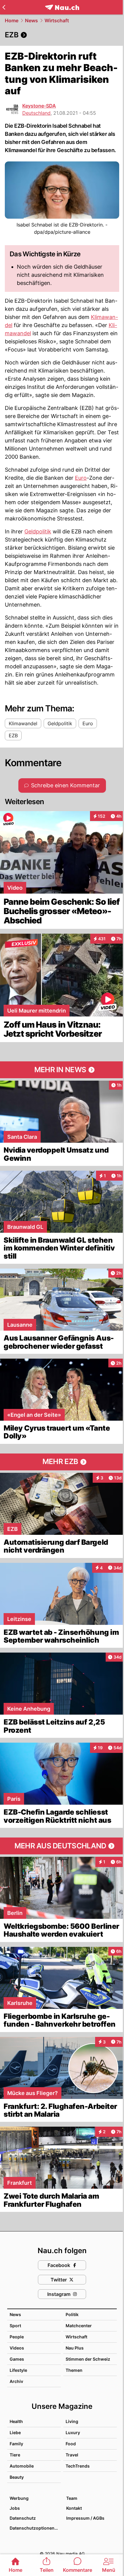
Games (17, 2359)
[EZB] (62, 35)
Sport (15, 2326)
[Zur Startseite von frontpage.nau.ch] (62, 7)
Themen (74, 2370)
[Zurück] (4, 7)
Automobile (22, 2466)
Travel (72, 2455)
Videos (17, 2348)
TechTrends (78, 2466)
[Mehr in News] (62, 1070)
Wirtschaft (57, 20)
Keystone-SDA (39, 106)
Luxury (73, 2432)
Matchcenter (79, 2326)
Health (16, 2421)
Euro (81, 478)
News (31, 20)
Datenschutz (23, 2518)
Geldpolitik (38, 531)
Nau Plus (75, 2348)
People (17, 2337)
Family (16, 2444)
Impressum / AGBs (85, 2518)
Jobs (15, 2508)
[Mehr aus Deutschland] (62, 1846)
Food (71, 2444)
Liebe (15, 2432)
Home (12, 20)
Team (72, 2498)
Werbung (19, 2498)
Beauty (17, 2477)
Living (72, 2421)
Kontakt (74, 2508)
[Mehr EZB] (62, 1462)
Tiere (15, 2455)
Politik (72, 2314)
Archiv (16, 2381)
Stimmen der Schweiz (88, 2359)
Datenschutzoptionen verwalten (35, 2528)
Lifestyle (18, 2370)
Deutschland (36, 113)
